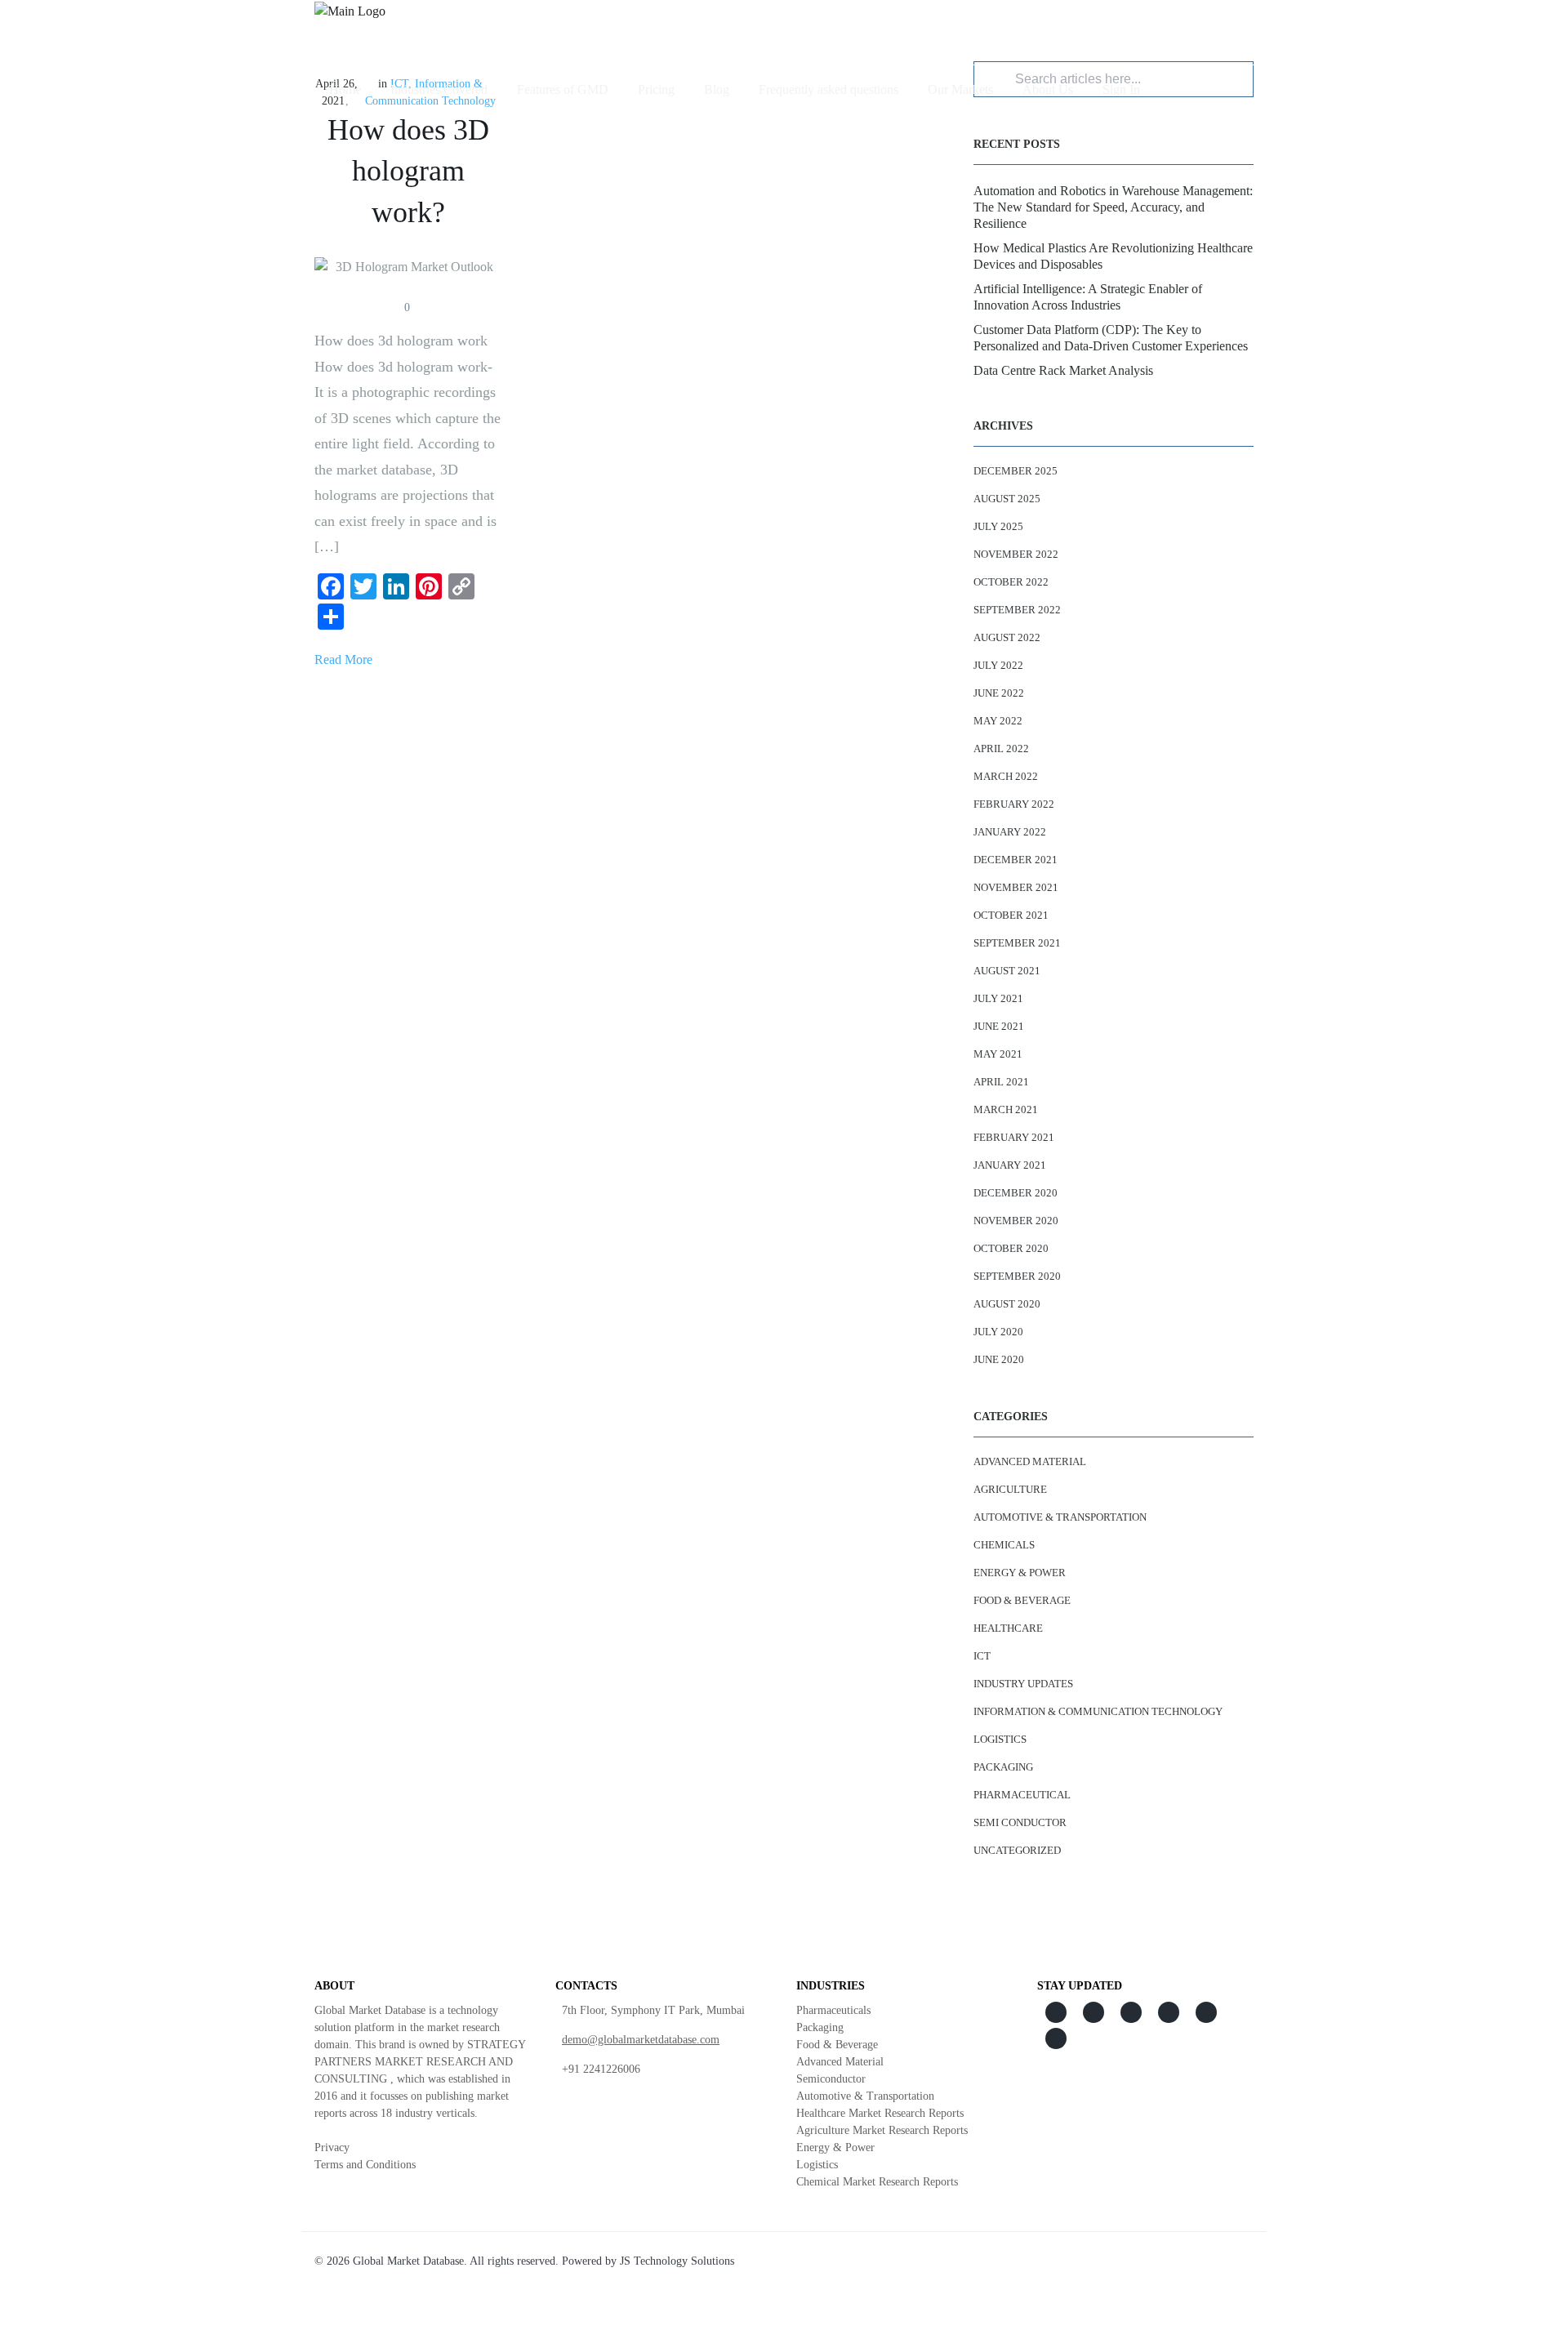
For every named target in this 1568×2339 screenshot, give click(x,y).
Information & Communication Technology (1098, 1711)
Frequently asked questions (829, 89)
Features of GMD (563, 89)
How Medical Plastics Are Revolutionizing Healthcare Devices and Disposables (1113, 256)
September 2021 (1017, 943)
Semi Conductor (1020, 1822)
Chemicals (1004, 1545)
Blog (717, 89)
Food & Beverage (1022, 1600)
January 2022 (1010, 832)
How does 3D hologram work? (408, 171)
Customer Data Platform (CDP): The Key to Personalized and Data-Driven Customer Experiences (1111, 338)
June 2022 (999, 693)
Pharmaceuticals (833, 2010)
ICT (982, 1656)
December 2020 (1016, 1193)
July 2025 (998, 526)
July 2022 (998, 665)
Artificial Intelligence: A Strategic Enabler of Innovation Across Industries (1088, 297)
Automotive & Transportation (1060, 1517)
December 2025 (1016, 471)
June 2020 (999, 1359)
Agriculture (1010, 1489)
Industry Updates (1023, 1684)
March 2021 (1006, 1109)
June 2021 (999, 1026)
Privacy (332, 2147)
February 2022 (1014, 804)
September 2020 (1017, 1276)
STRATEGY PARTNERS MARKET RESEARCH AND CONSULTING (420, 2062)
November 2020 (1016, 1221)
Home (345, 89)
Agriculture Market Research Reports (882, 2130)
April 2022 (1001, 748)
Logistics (1000, 1739)
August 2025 (1007, 499)
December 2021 (1016, 860)
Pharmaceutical (1022, 1795)
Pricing (656, 89)
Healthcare (1008, 1628)
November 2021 (1016, 887)
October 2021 (1011, 915)
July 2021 (998, 998)
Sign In (1121, 89)
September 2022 (1017, 610)
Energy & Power (1020, 1573)
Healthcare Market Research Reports (880, 2113)
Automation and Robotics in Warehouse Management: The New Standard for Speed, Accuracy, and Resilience (1113, 207)
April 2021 (1001, 1082)
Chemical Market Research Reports (877, 2182)
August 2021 (1007, 971)
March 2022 (1006, 776)
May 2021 (998, 1054)
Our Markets (960, 89)
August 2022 (1007, 637)
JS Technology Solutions (677, 2261)
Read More (343, 659)
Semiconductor (831, 2079)
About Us (1048, 89)
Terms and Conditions (365, 2165)
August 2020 (1007, 1304)
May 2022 (998, 721)
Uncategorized (1017, 1850)
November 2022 (1016, 554)
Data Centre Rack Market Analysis (1063, 370)
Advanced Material (1030, 1461)
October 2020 (1011, 1248)
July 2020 (998, 1332)
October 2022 (1011, 582)
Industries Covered (439, 89)
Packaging (1003, 1767)
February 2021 (1014, 1137)
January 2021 (1010, 1165)
